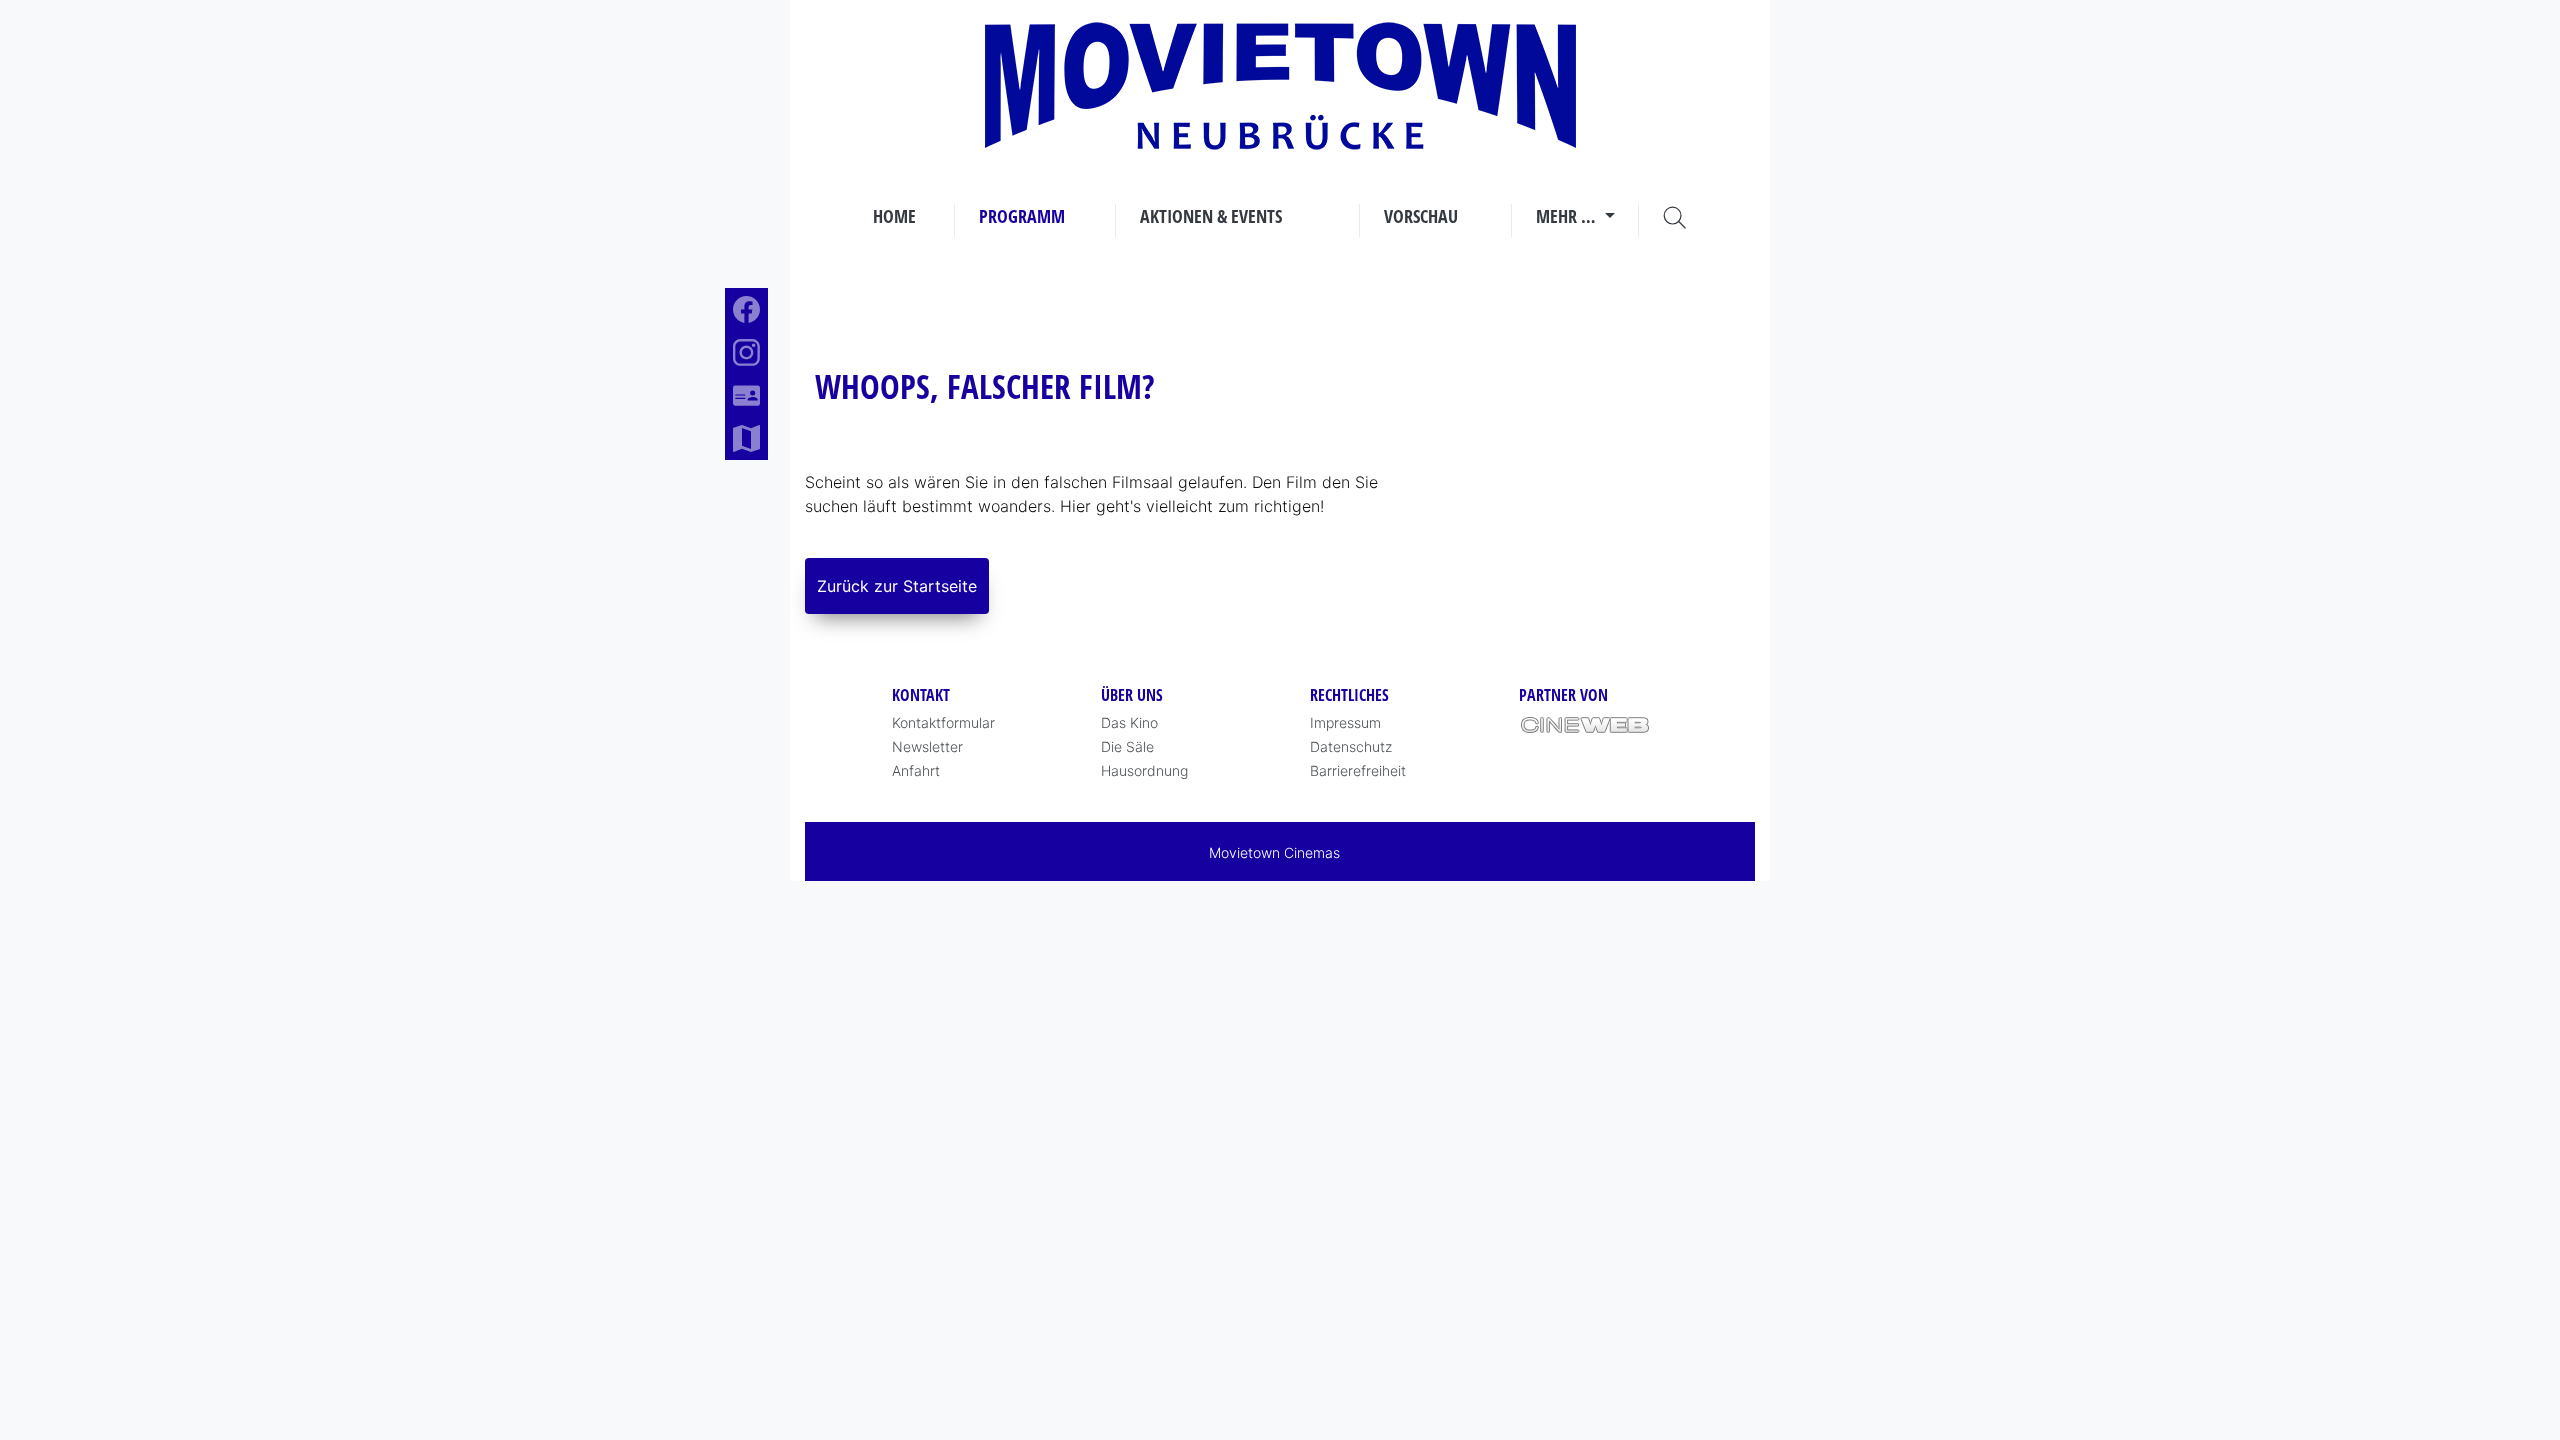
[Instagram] (746, 352)
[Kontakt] (746, 395)
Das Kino (1129, 722)
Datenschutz (1351, 746)
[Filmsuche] (1675, 216)
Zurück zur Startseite (897, 586)
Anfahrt (916, 770)
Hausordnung (1144, 770)
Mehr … (1568, 216)
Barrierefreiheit (1358, 770)
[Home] (1280, 86)
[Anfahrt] (746, 438)
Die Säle (1127, 746)
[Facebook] (746, 309)
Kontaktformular (943, 722)
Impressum (1345, 722)
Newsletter (927, 746)
